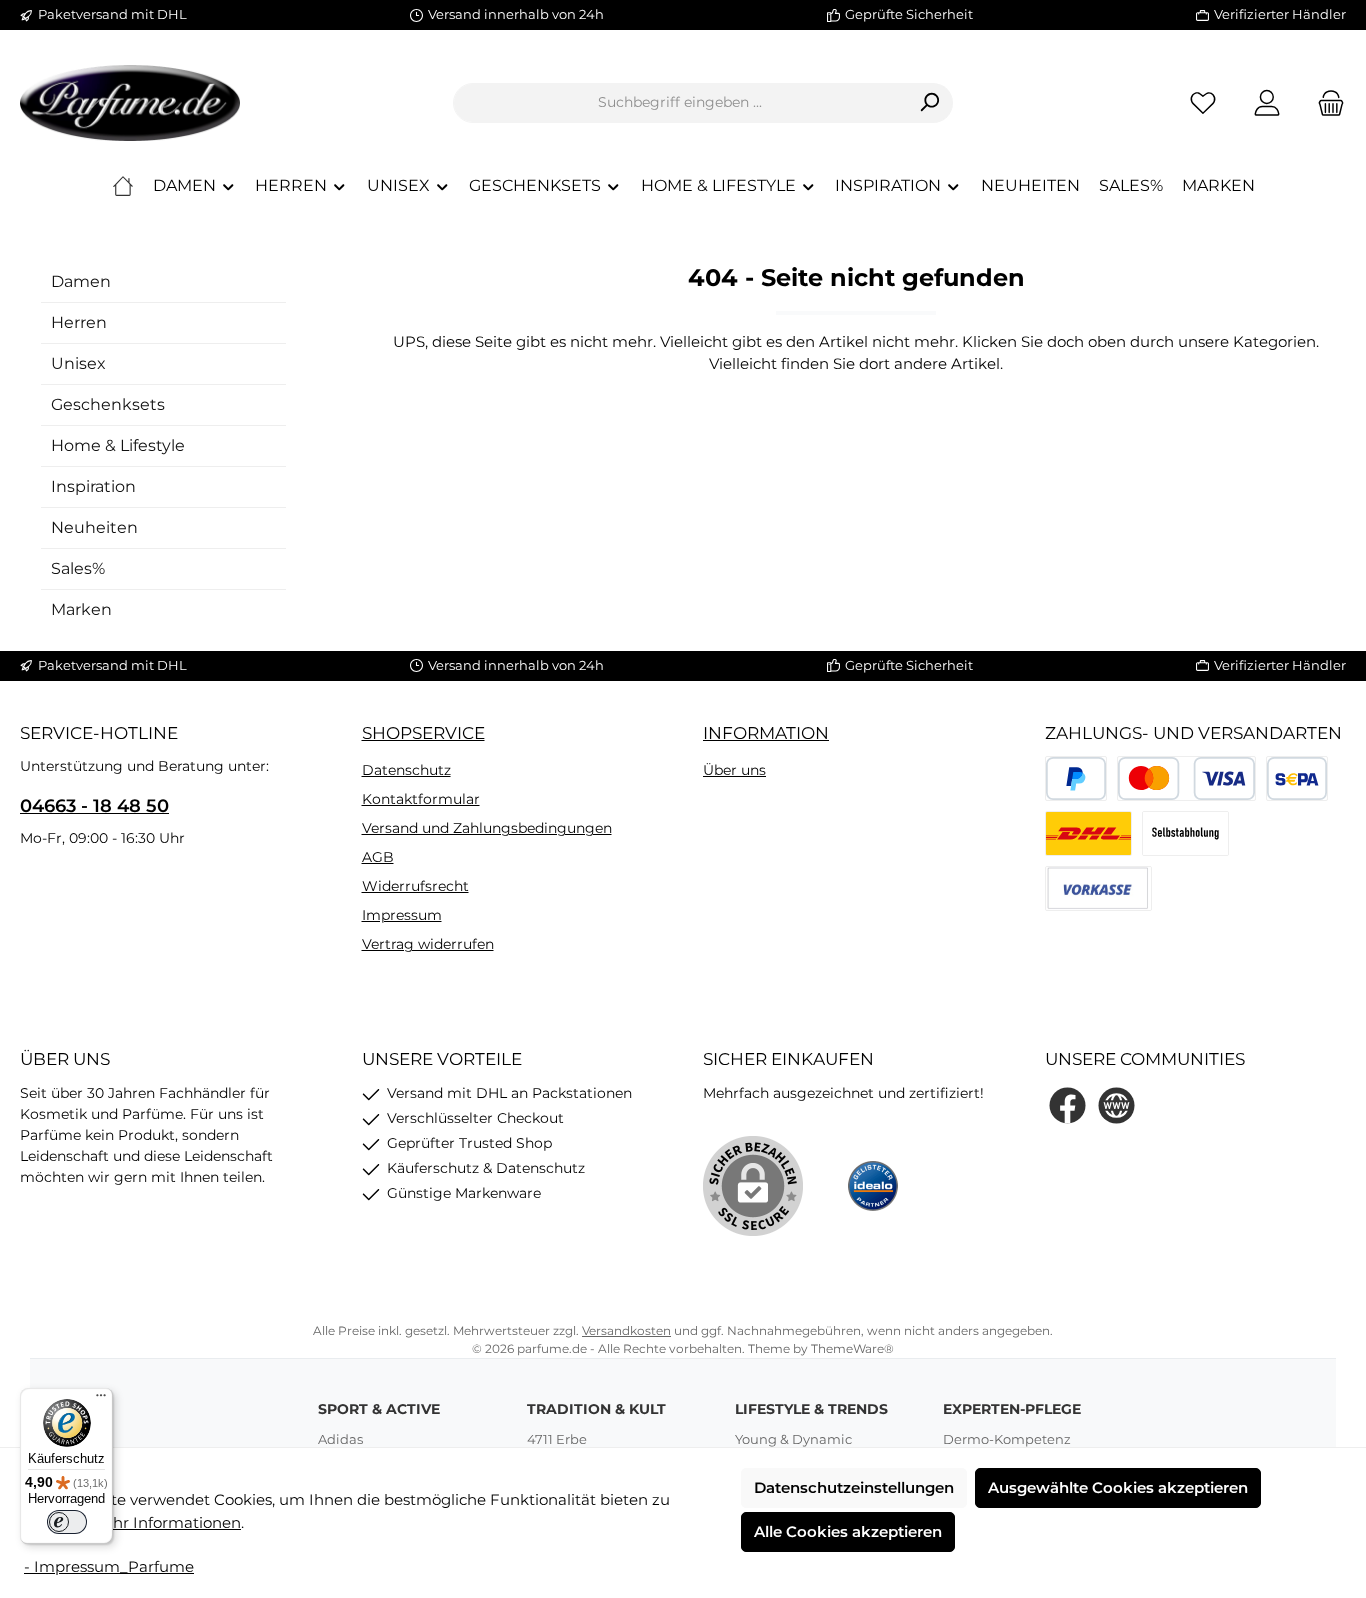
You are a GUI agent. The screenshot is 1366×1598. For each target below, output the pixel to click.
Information (766, 733)
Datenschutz (406, 770)
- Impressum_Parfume (109, 1566)
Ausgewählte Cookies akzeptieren (1118, 1487)
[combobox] (680, 103)
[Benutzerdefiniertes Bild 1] (1088, 833)
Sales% (78, 568)
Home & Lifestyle (118, 445)
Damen (81, 281)
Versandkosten (626, 1330)
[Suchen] (929, 103)
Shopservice (423, 733)
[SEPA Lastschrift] (1297, 778)
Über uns (734, 770)
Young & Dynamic (793, 1439)
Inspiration (93, 486)
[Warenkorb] (1325, 102)
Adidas (340, 1439)
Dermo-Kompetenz (1007, 1439)
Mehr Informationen (165, 1522)
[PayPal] (1076, 778)
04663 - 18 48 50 (94, 806)
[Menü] (101, 1400)
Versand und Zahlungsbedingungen (487, 828)
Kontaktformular (421, 799)
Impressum (402, 915)
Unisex (78, 363)
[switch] (67, 1522)
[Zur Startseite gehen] (130, 103)
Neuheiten (94, 527)
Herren (79, 322)
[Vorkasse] (1098, 888)
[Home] (123, 186)
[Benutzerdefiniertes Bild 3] (1185, 833)
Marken (81, 609)
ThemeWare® (852, 1348)
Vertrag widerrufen (428, 944)
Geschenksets (108, 404)
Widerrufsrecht (415, 886)
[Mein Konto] (1267, 102)
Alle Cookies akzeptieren (848, 1531)
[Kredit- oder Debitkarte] (1186, 778)
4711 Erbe (557, 1439)
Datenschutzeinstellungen (854, 1487)
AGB (378, 857)
